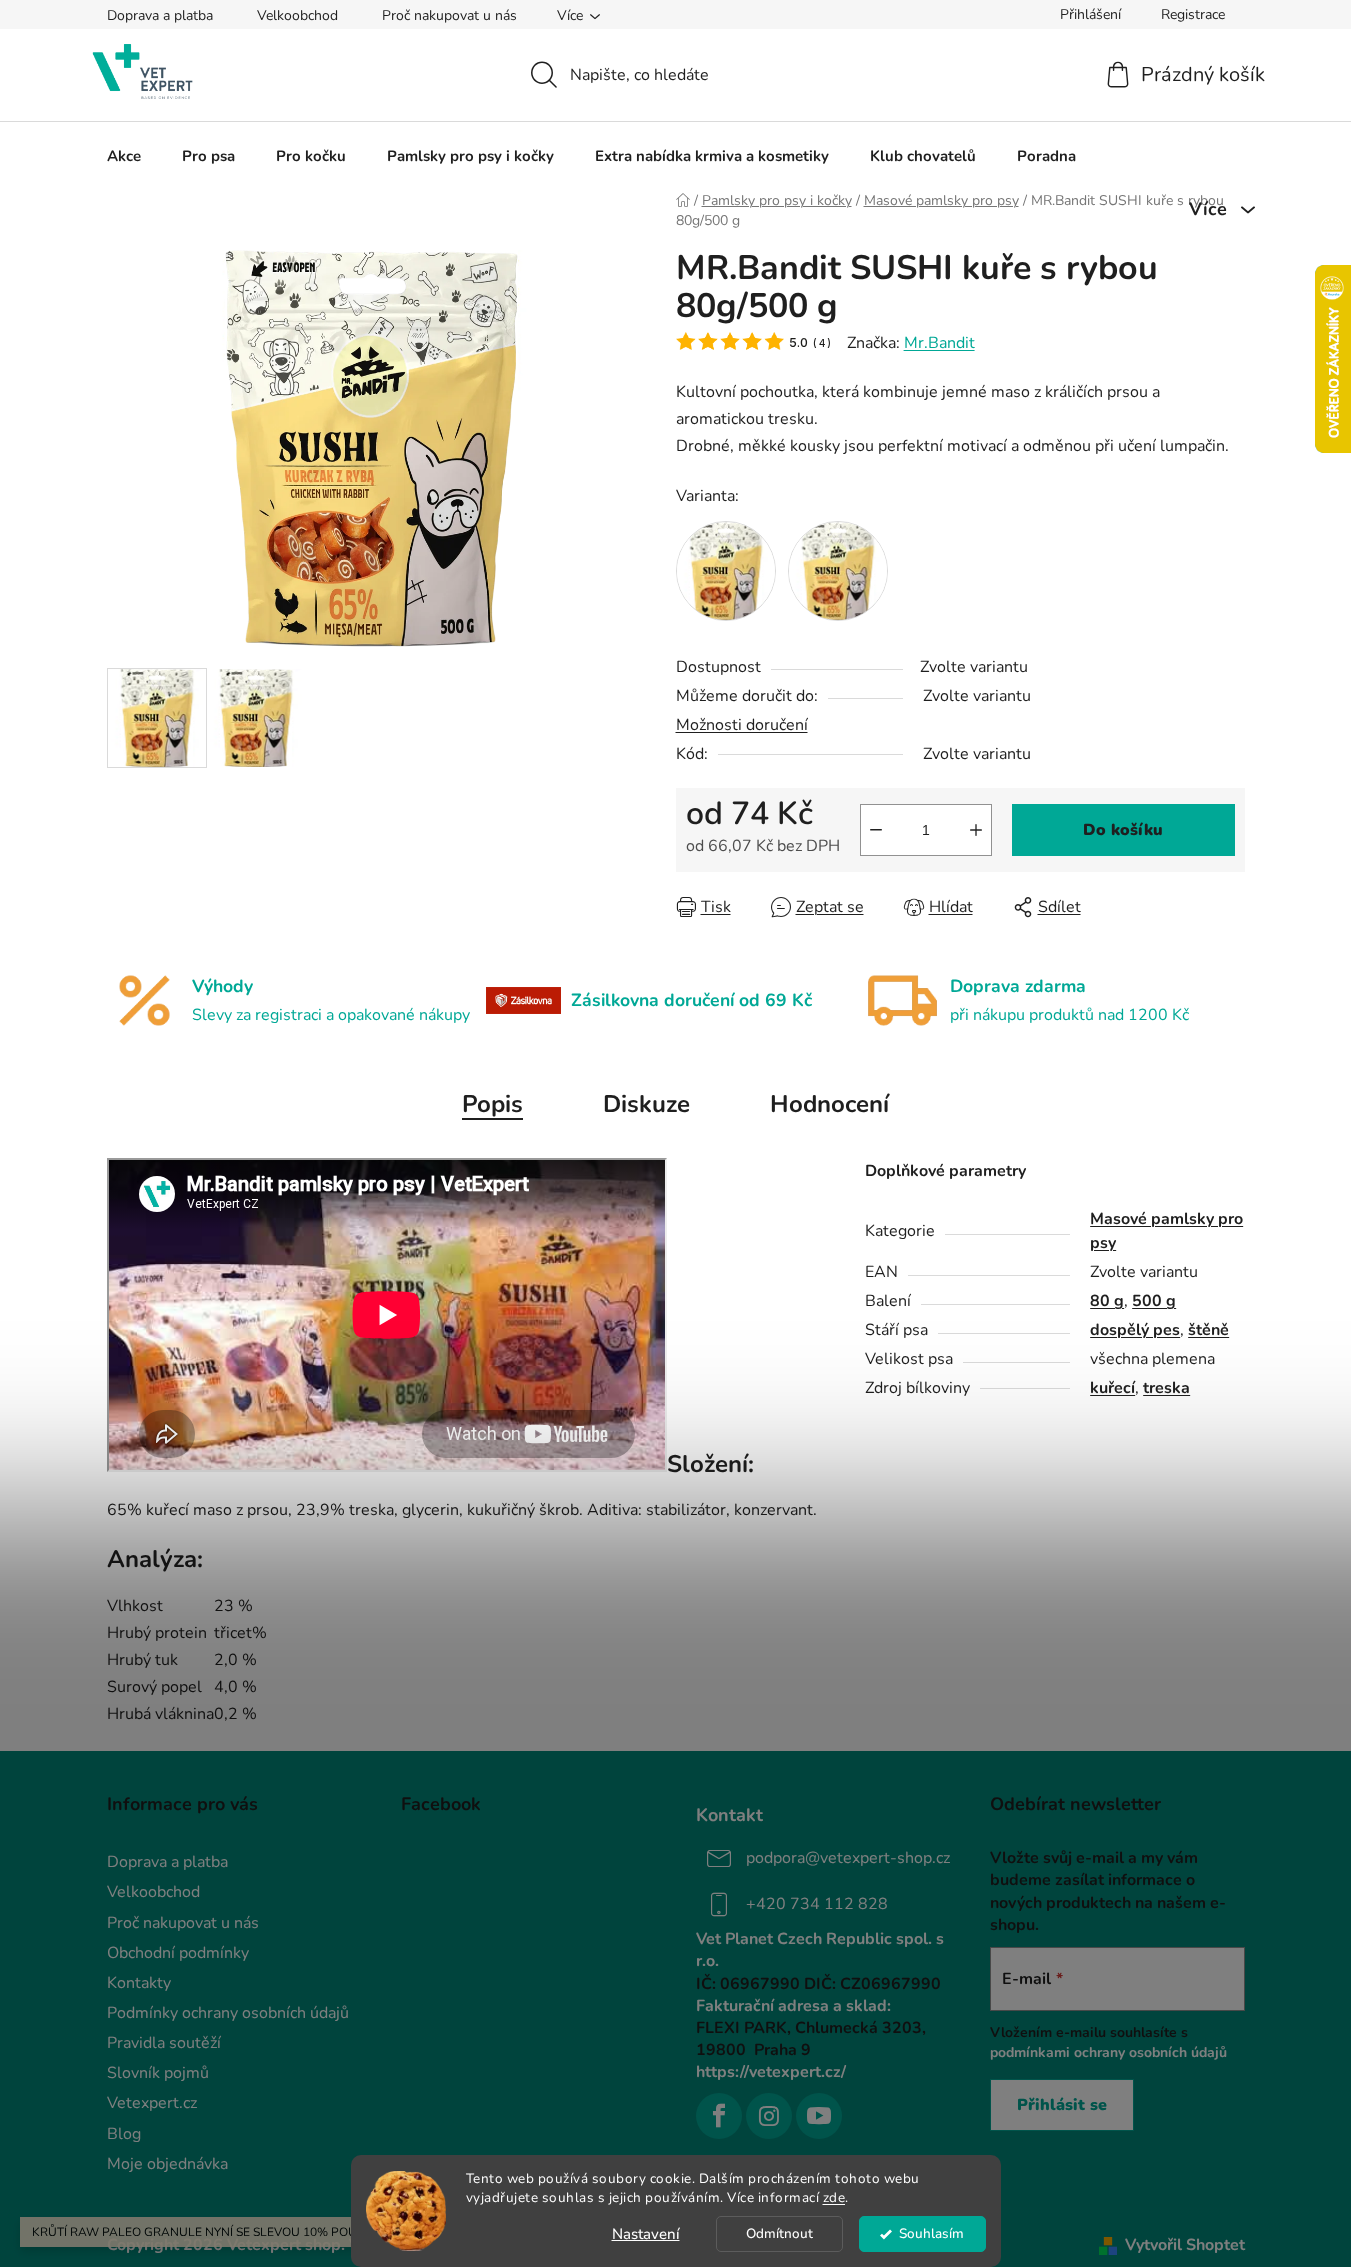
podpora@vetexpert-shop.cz (848, 1858)
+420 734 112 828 (817, 1904)
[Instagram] (769, 2116)
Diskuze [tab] (646, 1104)
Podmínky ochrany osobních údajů (228, 2013)
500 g (1154, 1301)
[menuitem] (124, 156)
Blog (124, 2134)
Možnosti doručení (742, 725)
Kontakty (139, 1983)
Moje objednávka (167, 2164)
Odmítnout (779, 2233)
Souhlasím (931, 2233)
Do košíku (1123, 830)
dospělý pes (1135, 1330)
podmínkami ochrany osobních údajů (1108, 2052)
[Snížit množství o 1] (876, 830)
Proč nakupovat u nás (449, 15)
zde (834, 2197)
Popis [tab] (492, 1104)
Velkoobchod (297, 15)
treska (1166, 1388)
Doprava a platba (160, 15)
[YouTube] (819, 2116)
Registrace (1193, 14)
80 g (1107, 1301)
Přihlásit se (1062, 2105)
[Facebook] (719, 2116)
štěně (1208, 1330)
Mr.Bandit (939, 343)
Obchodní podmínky (178, 1953)
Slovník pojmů (158, 2073)
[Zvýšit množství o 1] (976, 830)
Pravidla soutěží (164, 2043)
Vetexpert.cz (152, 2103)
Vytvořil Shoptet (1185, 2245)
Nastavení (646, 2234)
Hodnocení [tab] (829, 1104)
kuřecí (1112, 1388)
